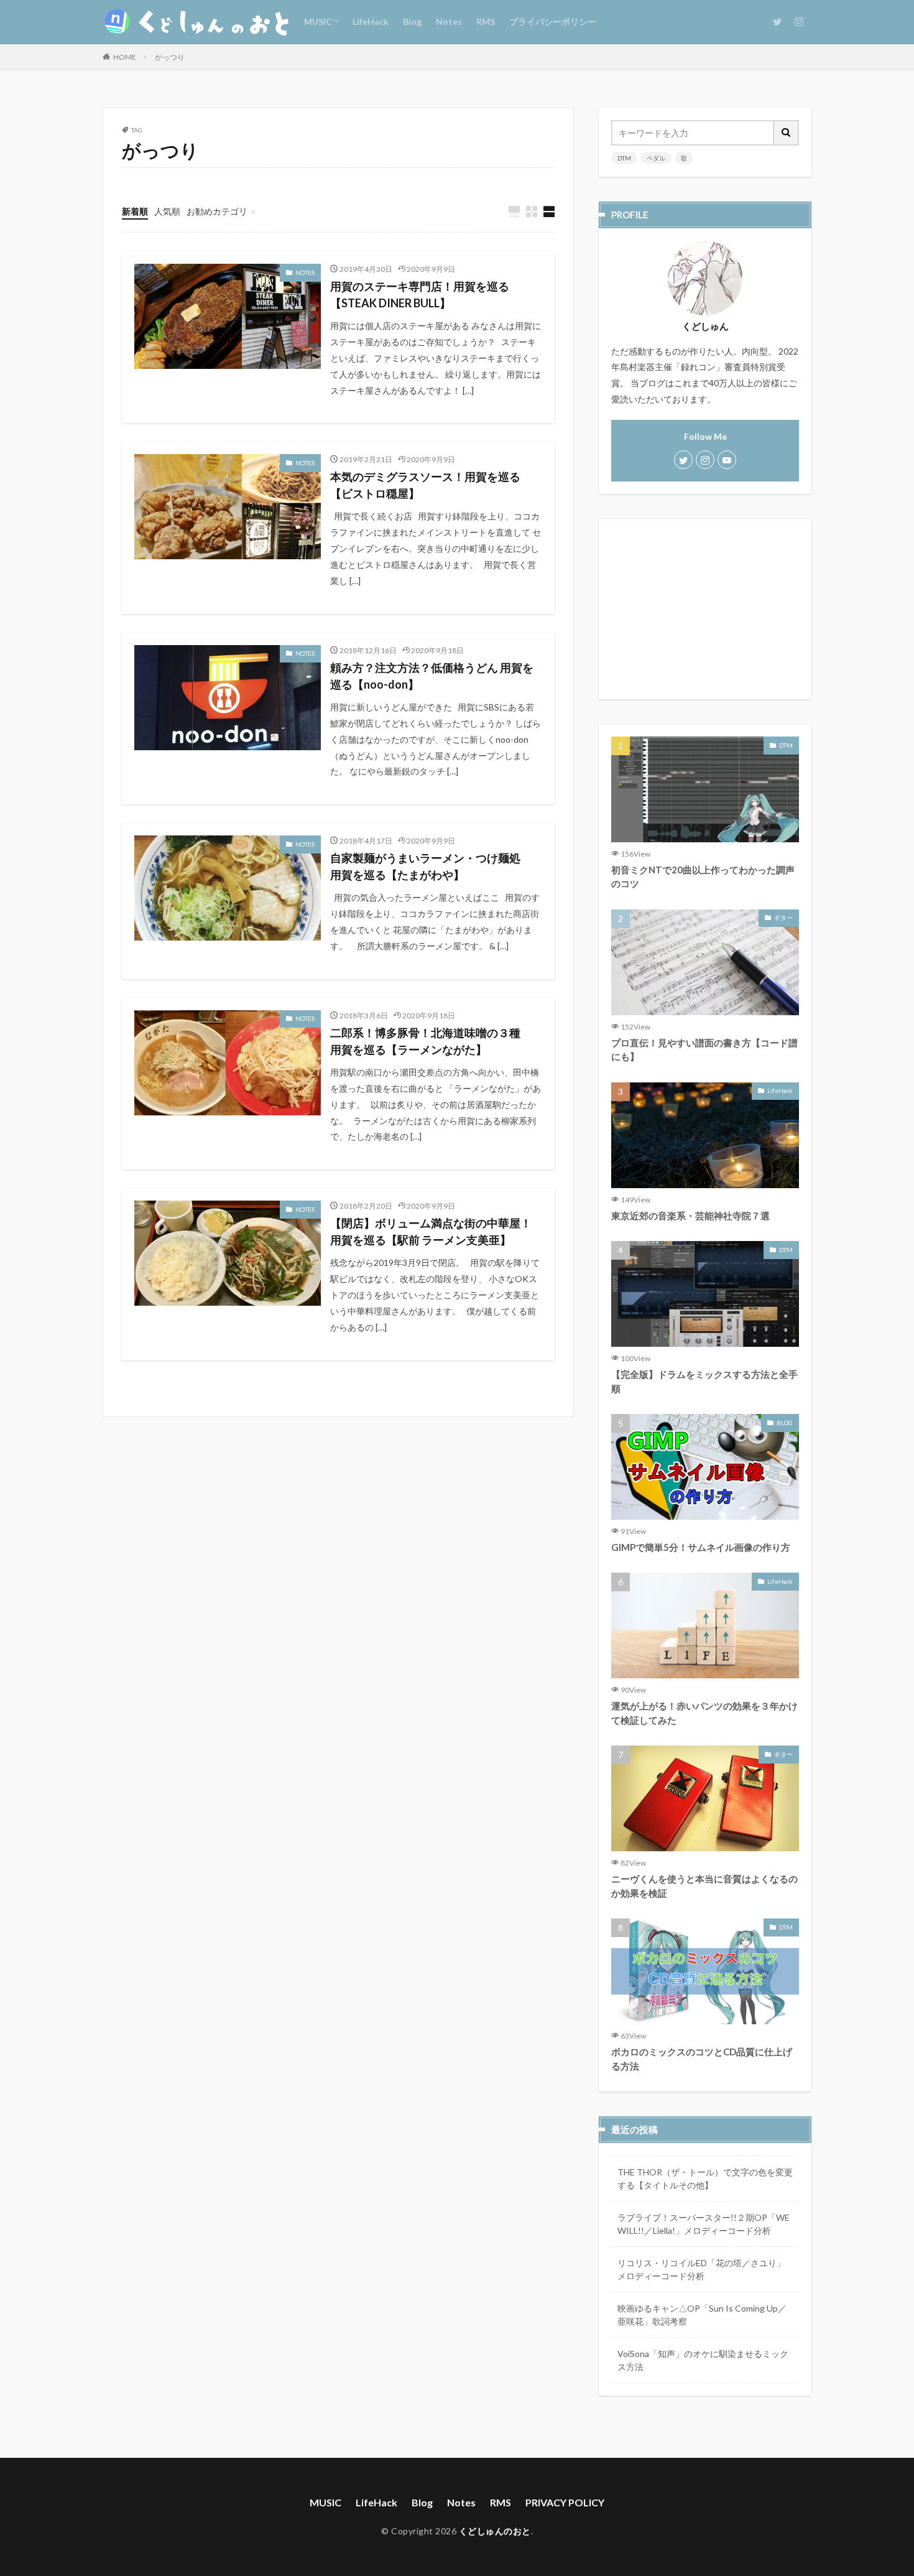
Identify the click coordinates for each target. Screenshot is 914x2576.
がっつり (170, 57)
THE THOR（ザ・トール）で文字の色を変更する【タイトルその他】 (705, 2178)
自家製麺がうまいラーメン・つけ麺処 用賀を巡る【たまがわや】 (431, 866)
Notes (449, 21)
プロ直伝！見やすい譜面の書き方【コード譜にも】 (704, 1050)
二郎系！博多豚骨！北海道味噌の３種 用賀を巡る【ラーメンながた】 (431, 1041)
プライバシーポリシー (553, 21)
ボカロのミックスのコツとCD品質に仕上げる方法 (702, 2059)
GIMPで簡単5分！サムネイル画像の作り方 (701, 1547)
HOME (125, 57)
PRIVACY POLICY (565, 2502)
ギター (783, 918)
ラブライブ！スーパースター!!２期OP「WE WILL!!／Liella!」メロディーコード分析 (704, 2224)
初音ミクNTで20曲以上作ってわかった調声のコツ (703, 877)
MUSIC (318, 21)
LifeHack (371, 21)
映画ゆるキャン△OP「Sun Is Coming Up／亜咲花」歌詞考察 (702, 2315)
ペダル (656, 158)
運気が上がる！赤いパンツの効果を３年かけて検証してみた (704, 1713)
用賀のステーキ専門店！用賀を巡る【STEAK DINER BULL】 (420, 295)
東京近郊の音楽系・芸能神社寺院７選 (690, 1216)
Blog (412, 21)
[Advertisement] (705, 609)
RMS (486, 21)
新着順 (135, 211)
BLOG (785, 1423)
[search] (787, 133)
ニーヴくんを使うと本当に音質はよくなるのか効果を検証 (704, 1886)
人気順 (167, 211)
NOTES (305, 272)
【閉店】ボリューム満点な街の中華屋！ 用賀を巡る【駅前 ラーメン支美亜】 (436, 1231)
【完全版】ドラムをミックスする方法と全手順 (704, 1381)
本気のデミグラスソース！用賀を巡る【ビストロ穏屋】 (425, 485)
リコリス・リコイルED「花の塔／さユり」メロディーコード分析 (701, 2269)
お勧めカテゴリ (217, 211)
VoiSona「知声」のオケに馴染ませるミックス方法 (703, 2360)
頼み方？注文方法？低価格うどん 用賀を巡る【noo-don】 (432, 676)
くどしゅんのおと (495, 2531)
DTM (624, 158)
